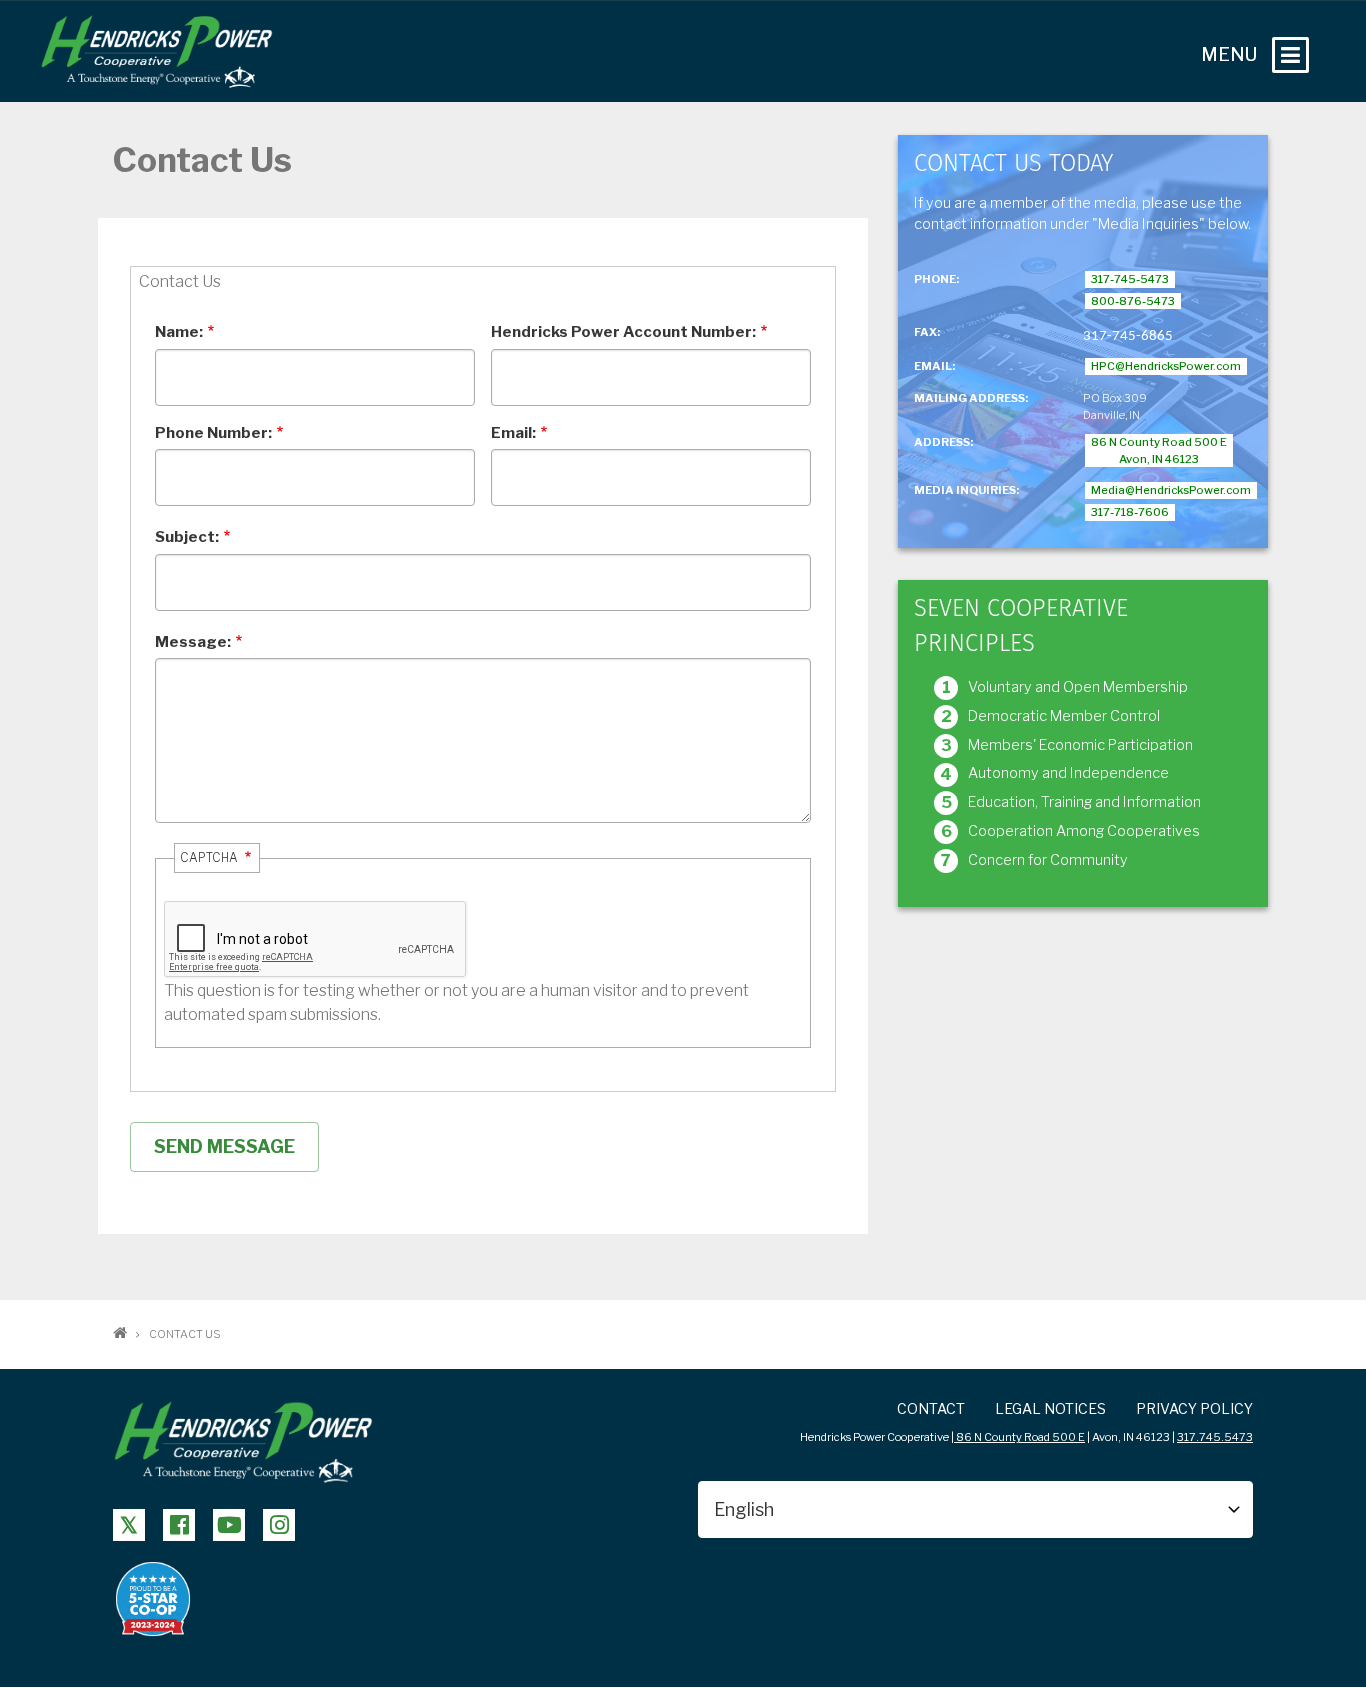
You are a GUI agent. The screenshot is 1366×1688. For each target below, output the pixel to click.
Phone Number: (213, 433)
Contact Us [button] (180, 281)
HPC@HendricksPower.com (1166, 366)
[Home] (156, 50)
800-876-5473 (1133, 301)
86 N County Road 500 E (1019, 1437)
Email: (513, 433)
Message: (193, 642)
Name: (179, 332)
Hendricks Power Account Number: (623, 332)
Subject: (187, 537)
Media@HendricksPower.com (1171, 490)
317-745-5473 (1130, 279)
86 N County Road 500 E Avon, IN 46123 (1159, 450)
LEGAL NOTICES (1050, 1408)
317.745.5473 (1215, 1437)
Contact (931, 1408)
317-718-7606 (1130, 512)
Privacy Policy (1194, 1408)
